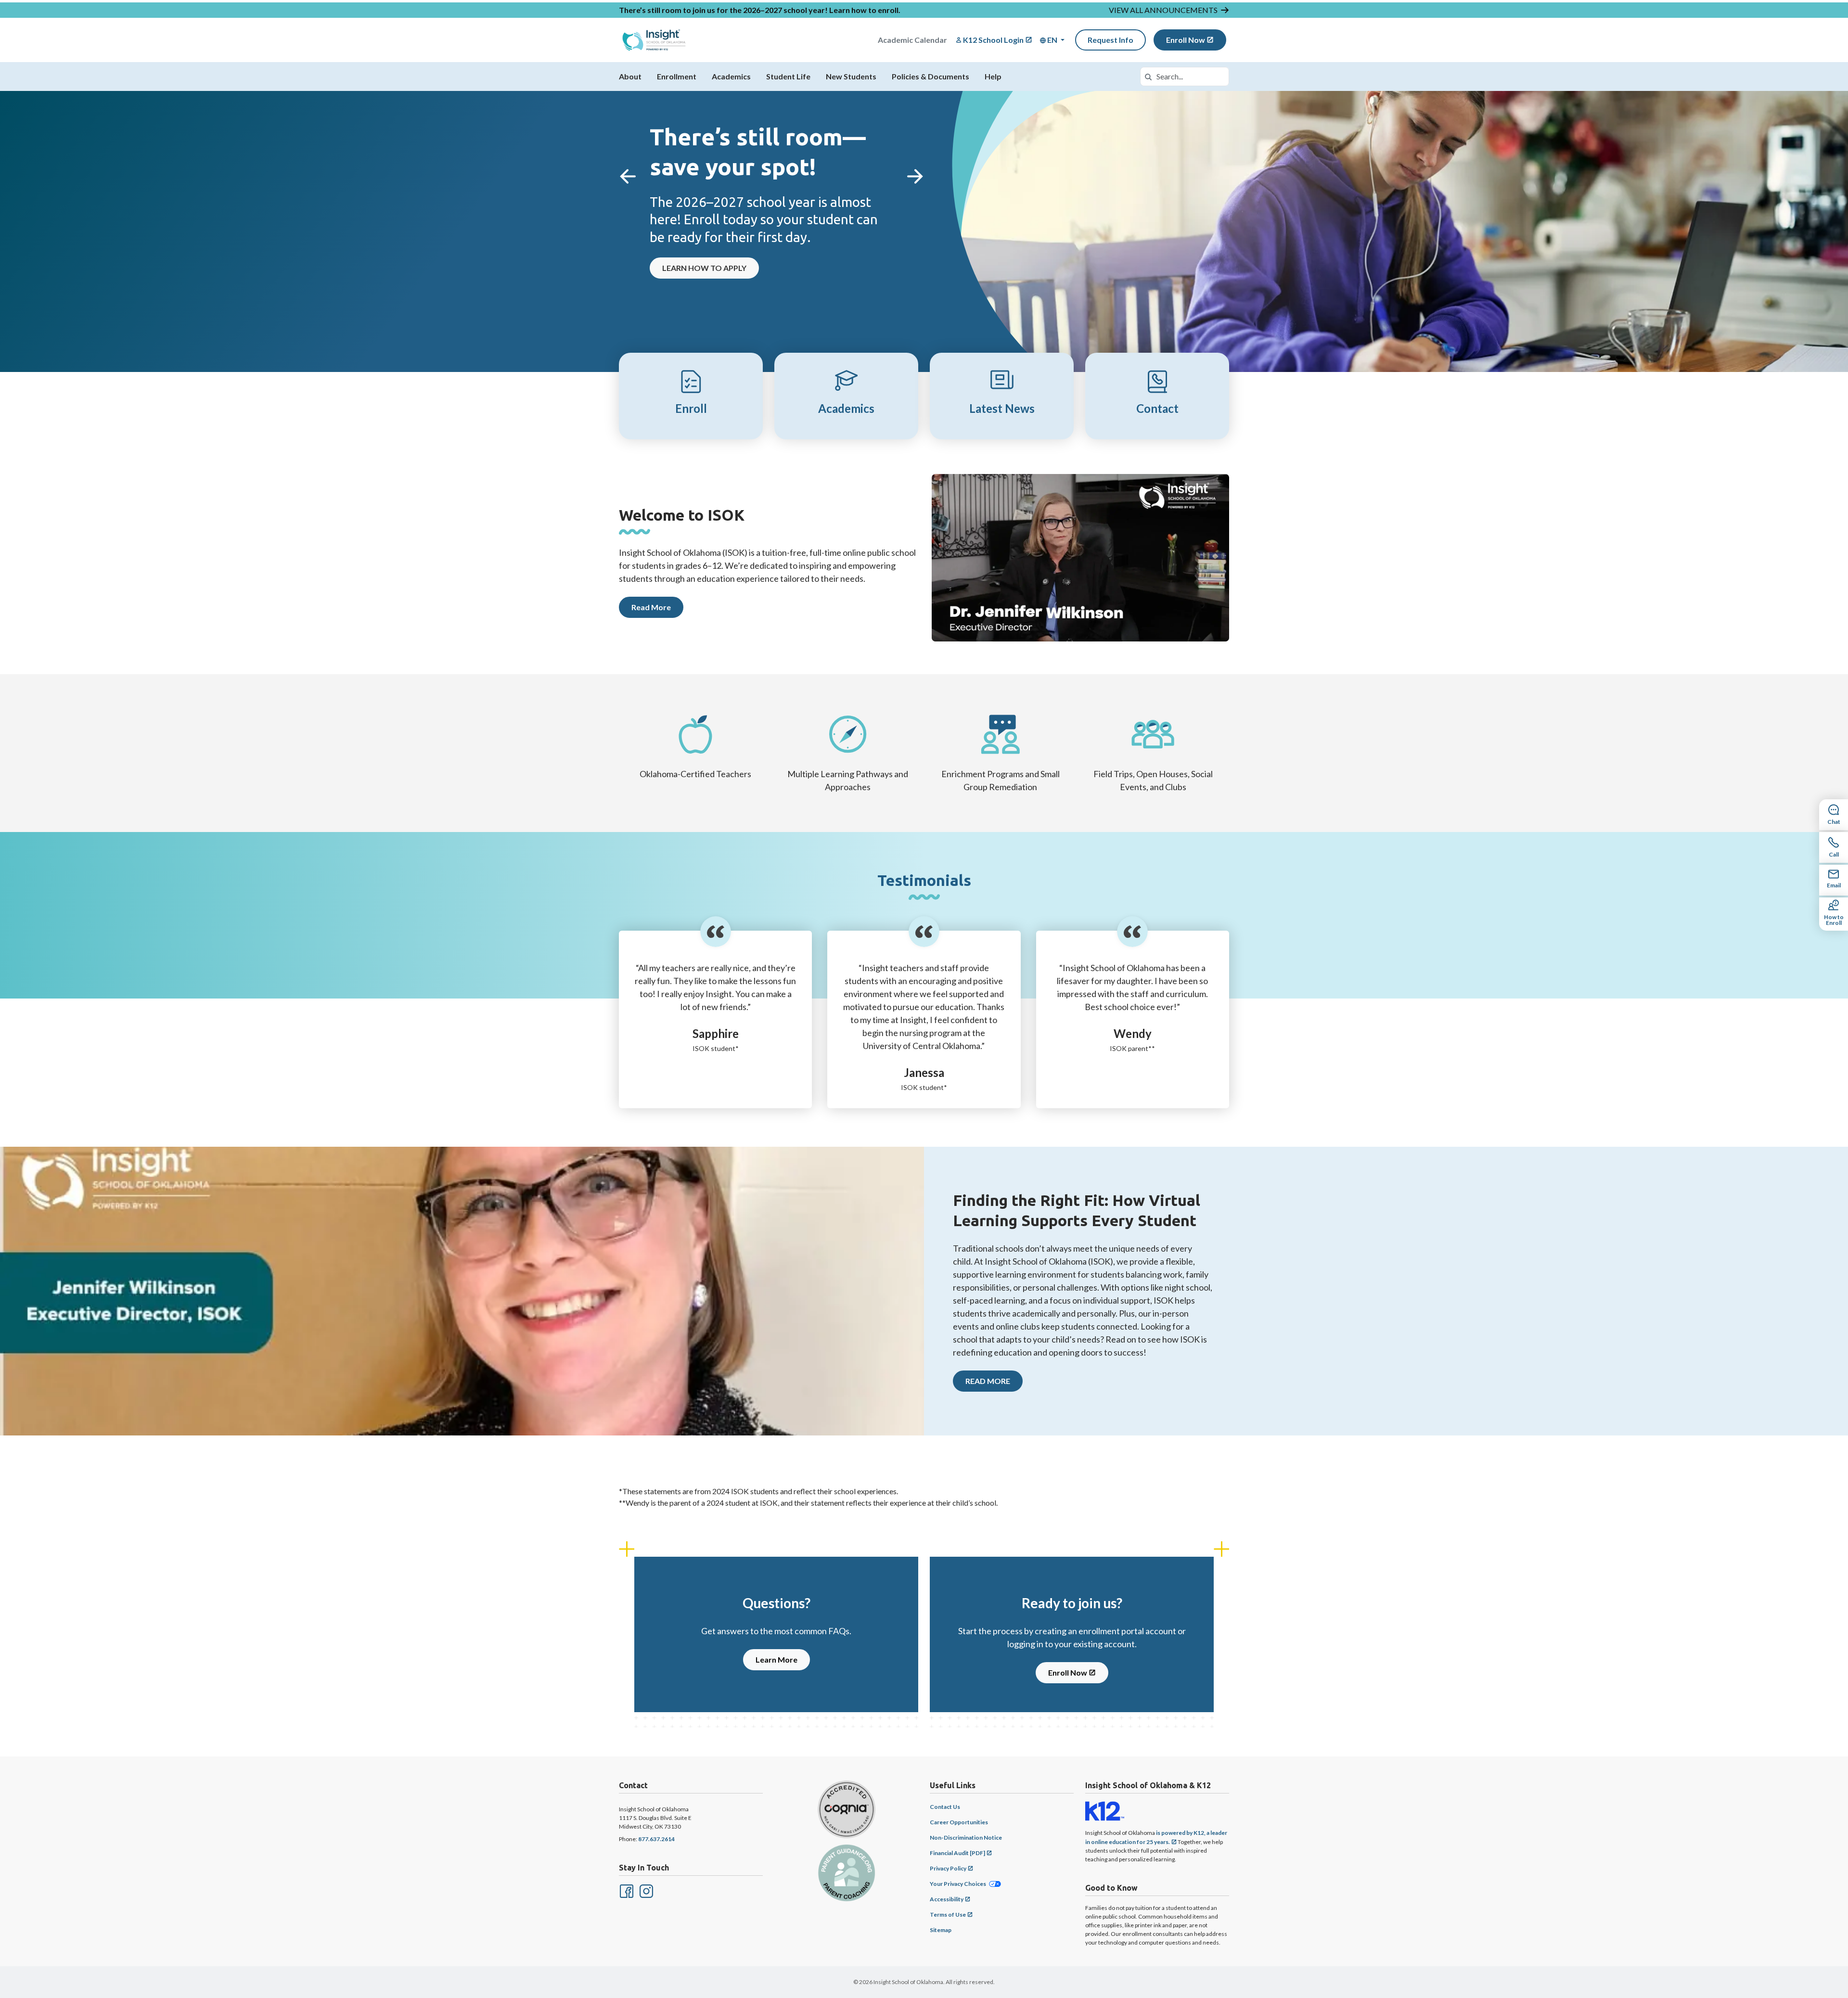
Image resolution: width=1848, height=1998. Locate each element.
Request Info (1110, 40)
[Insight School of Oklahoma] (654, 40)
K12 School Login (993, 40)
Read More (651, 607)
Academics (731, 76)
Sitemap (941, 1930)
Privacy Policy (948, 1868)
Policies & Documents (930, 76)
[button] (1052, 40)
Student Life (788, 76)
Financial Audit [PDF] (957, 1853)
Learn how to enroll (864, 10)
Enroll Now (1186, 40)
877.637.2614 (656, 1839)
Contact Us (945, 1807)
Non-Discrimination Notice (966, 1838)
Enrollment (677, 76)
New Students (851, 76)
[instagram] (645, 1890)
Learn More (776, 1659)
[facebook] (626, 1890)
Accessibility (947, 1899)
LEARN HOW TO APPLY (704, 268)
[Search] (1148, 77)
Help (993, 76)
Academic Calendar (912, 40)
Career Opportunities (959, 1822)
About (630, 76)
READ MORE (988, 1381)
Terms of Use (948, 1915)
